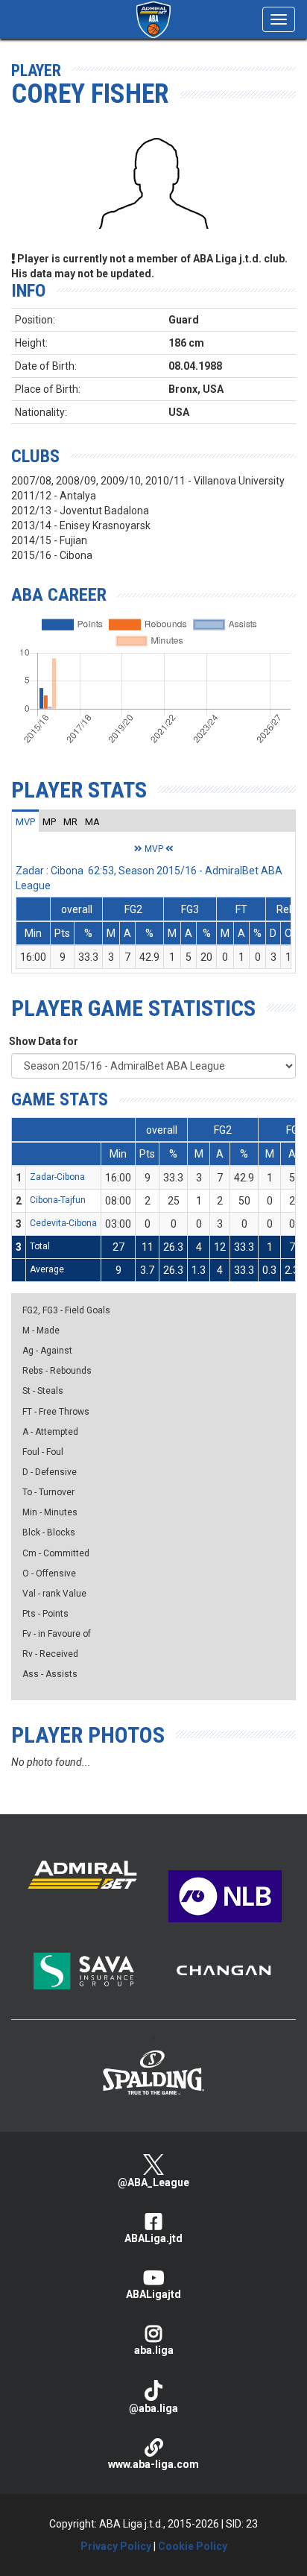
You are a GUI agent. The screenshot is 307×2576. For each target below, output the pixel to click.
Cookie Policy (193, 2546)
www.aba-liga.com (153, 2464)
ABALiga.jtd (153, 2238)
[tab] (25, 821)
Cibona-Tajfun (58, 1200)
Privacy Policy (116, 2546)
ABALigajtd (153, 2294)
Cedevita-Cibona (63, 1223)
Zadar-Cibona (57, 1177)
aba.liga (154, 2350)
